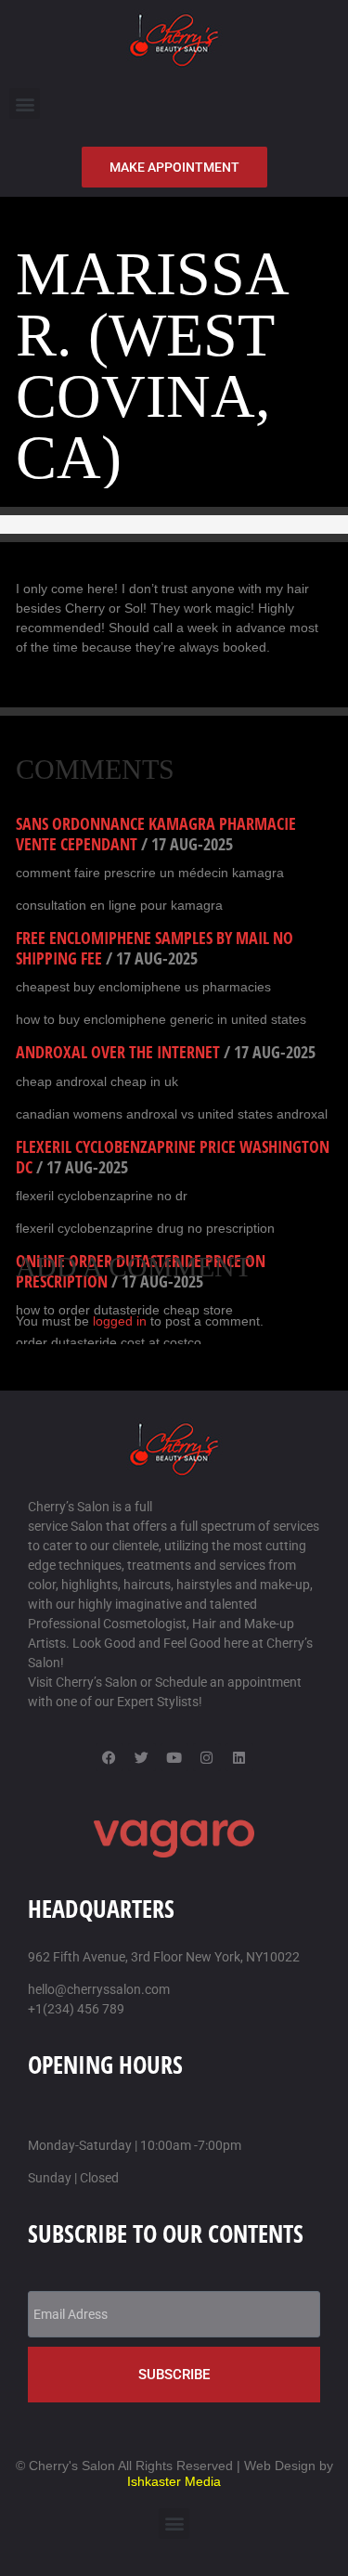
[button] (25, 104)
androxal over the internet (118, 1052)
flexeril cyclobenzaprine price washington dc (173, 1157)
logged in (120, 1321)
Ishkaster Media (174, 2481)
